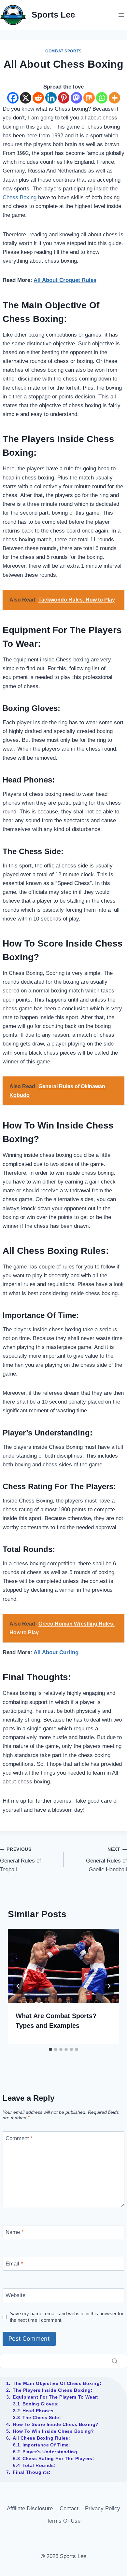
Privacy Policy (103, 2508)
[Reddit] (38, 98)
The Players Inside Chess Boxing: (53, 2390)
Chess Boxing (20, 197)
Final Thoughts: (32, 2472)
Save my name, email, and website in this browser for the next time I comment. (67, 2317)
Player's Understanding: (51, 2452)
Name (15, 2232)
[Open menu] (121, 15)
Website (15, 2295)
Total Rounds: (39, 2465)
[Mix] (89, 98)
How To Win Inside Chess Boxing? (53, 2431)
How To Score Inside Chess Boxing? (56, 2424)
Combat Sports (63, 51)
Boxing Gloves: (41, 2404)
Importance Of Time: (46, 2445)
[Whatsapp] (102, 98)
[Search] (115, 2361)
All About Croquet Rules (65, 280)
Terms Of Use (63, 2521)
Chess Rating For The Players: (58, 2458)
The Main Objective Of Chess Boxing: (57, 2383)
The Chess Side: (42, 2417)
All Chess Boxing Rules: (41, 2438)
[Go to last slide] (18, 1986)
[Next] (109, 1986)
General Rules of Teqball (21, 1860)
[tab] (50, 2049)
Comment (19, 2138)
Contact (69, 2508)
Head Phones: (39, 2411)
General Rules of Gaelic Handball (106, 1860)
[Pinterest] (64, 98)
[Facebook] (13, 98)
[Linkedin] (51, 98)
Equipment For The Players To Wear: (56, 2397)
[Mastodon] (76, 98)
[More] (114, 98)
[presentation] (63, 1966)
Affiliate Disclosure (30, 2508)
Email (14, 2264)
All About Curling (56, 1652)
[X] (26, 98)
